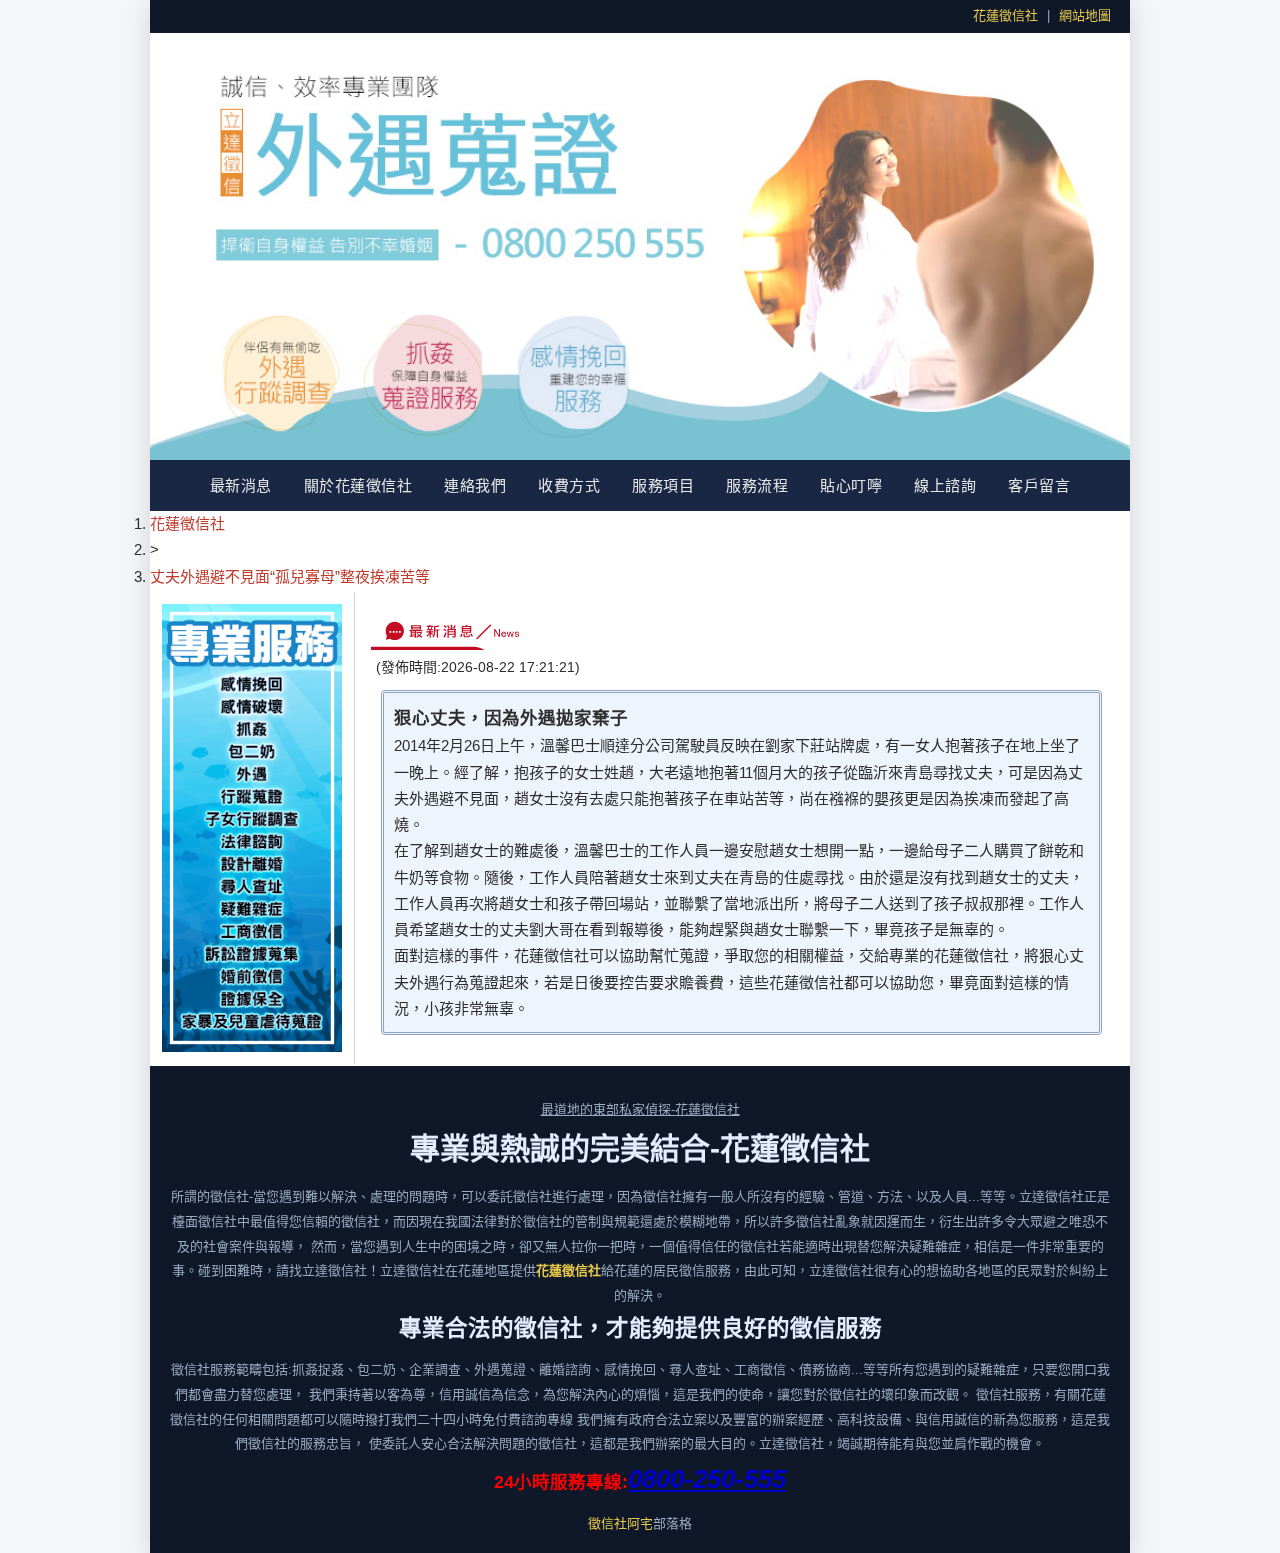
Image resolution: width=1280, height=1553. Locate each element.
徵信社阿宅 (620, 1523)
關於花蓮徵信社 (358, 485)
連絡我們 (475, 485)
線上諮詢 (945, 485)
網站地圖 (1085, 15)
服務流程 (757, 485)
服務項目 (663, 485)
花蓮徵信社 (1005, 15)
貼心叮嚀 (851, 485)
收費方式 (569, 485)
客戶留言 (1039, 485)
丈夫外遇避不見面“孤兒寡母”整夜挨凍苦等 (290, 576)
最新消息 (241, 485)
